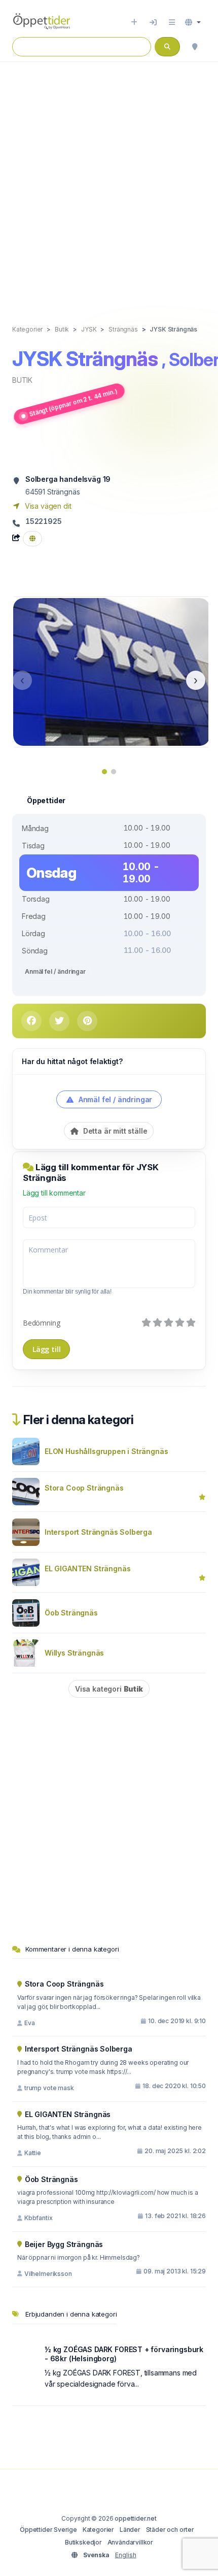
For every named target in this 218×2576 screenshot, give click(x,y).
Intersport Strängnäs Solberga (98, 1532)
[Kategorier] (172, 22)
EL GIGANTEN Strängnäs (87, 1568)
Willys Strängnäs (74, 1653)
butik (22, 380)
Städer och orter (170, 2530)
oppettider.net (136, 2518)
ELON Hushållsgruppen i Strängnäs (106, 1451)
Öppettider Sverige (48, 2530)
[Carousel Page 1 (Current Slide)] (104, 772)
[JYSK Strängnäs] (112, 671)
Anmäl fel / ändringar (55, 971)
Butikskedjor (83, 2542)
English (126, 2555)
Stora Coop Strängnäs (84, 1488)
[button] (193, 22)
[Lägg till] (134, 22)
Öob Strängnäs (71, 1613)
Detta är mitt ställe (114, 1131)
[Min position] (195, 47)
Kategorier (98, 2530)
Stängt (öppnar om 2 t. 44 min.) (73, 402)
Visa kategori (109, 1689)
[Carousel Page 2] (114, 772)
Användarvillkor (130, 2542)
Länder (130, 2530)
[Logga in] (153, 22)
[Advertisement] (109, 183)
